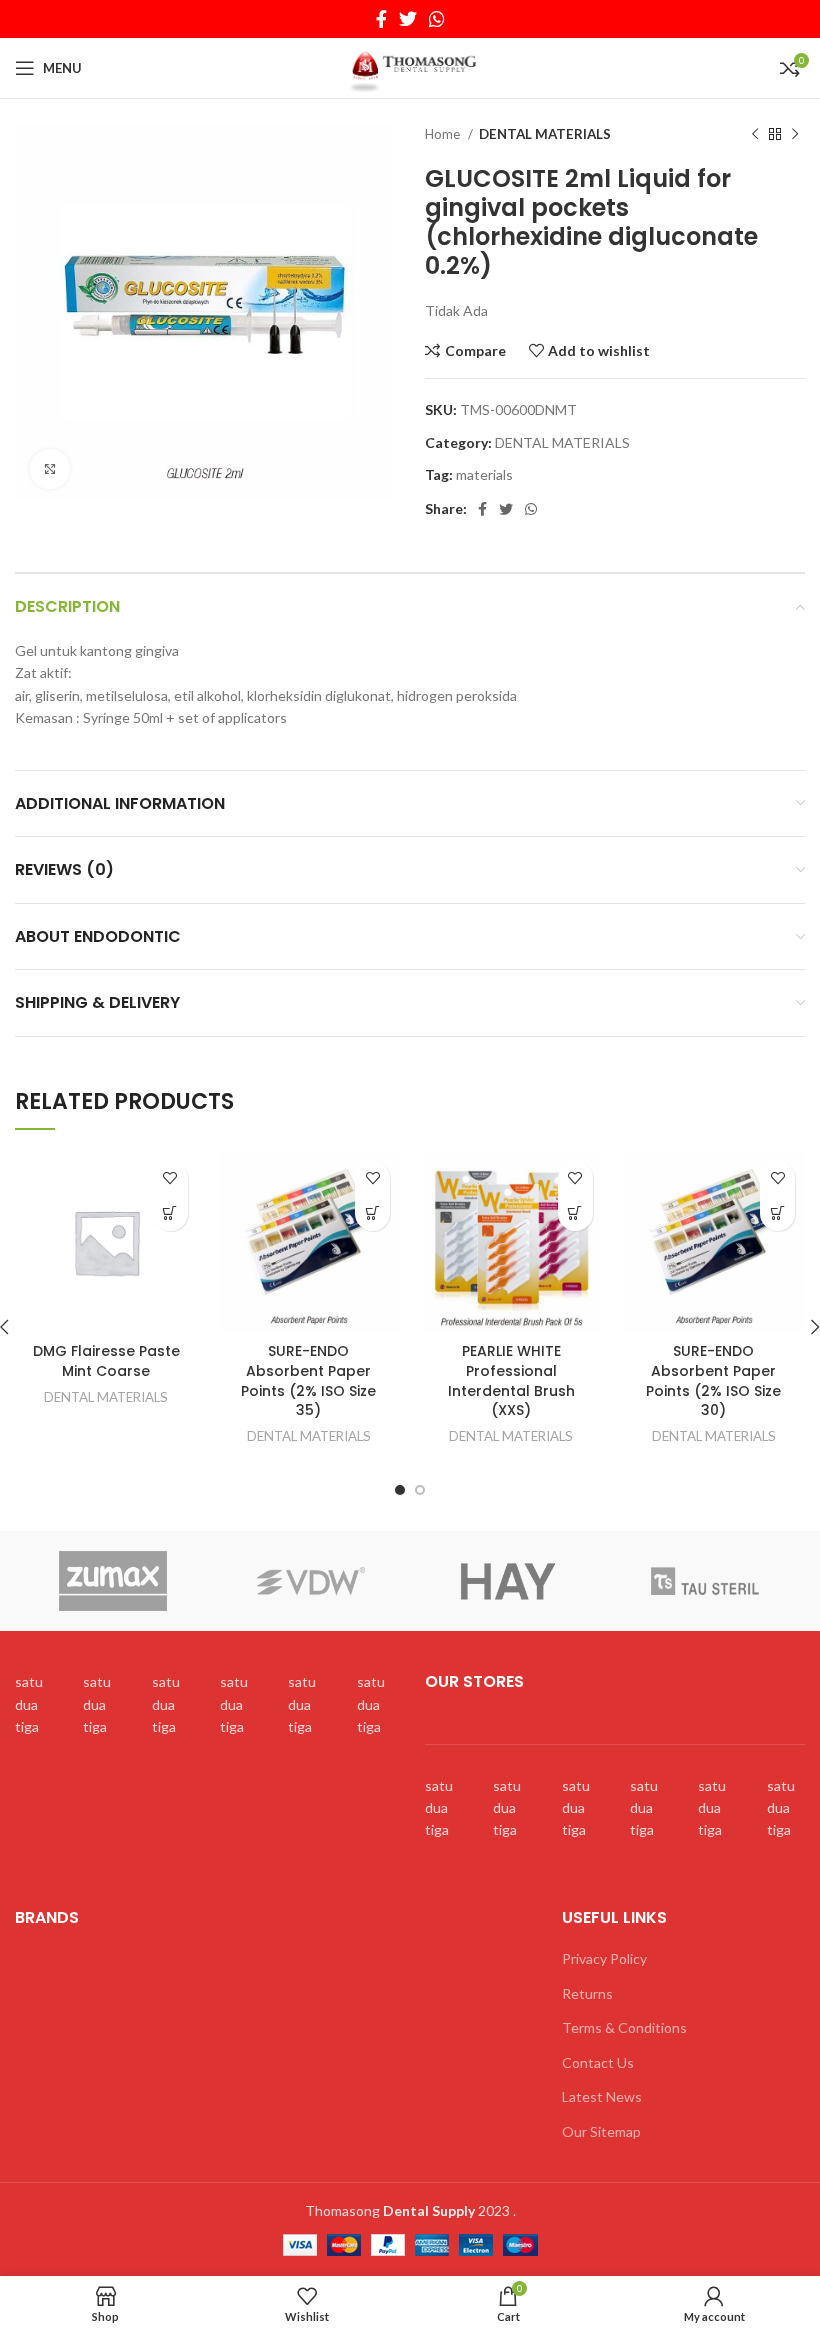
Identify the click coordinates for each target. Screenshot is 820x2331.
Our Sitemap (601, 2131)
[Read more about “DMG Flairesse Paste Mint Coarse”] (170, 1213)
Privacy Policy (604, 1958)
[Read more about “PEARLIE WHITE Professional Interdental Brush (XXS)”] (575, 1213)
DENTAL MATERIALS (545, 134)
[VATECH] (507, 1581)
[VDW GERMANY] (310, 1581)
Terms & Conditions (624, 2027)
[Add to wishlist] (170, 1178)
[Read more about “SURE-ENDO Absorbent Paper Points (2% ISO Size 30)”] (777, 1213)
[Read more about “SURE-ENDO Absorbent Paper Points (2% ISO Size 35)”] (372, 1213)
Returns (587, 1993)
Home (444, 134)
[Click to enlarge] (50, 469)
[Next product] (795, 135)
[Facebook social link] (381, 19)
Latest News (602, 2096)
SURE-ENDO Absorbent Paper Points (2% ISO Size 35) (308, 1380)
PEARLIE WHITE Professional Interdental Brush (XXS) (511, 1380)
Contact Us (598, 2062)
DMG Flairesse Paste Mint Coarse (106, 1361)
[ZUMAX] (113, 1581)
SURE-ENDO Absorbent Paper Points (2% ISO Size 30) (713, 1380)
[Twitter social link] (408, 19)
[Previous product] (755, 135)
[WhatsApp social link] (437, 19)
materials (484, 474)
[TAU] (705, 1581)
